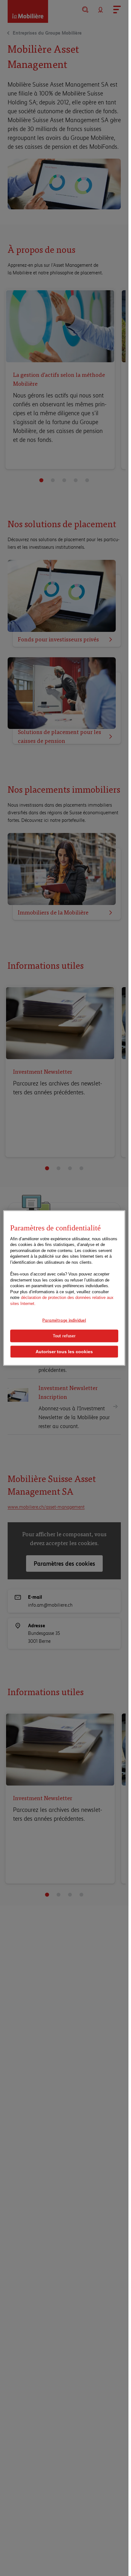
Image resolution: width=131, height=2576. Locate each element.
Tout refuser (64, 1336)
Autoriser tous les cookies (64, 1351)
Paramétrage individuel (64, 1320)
